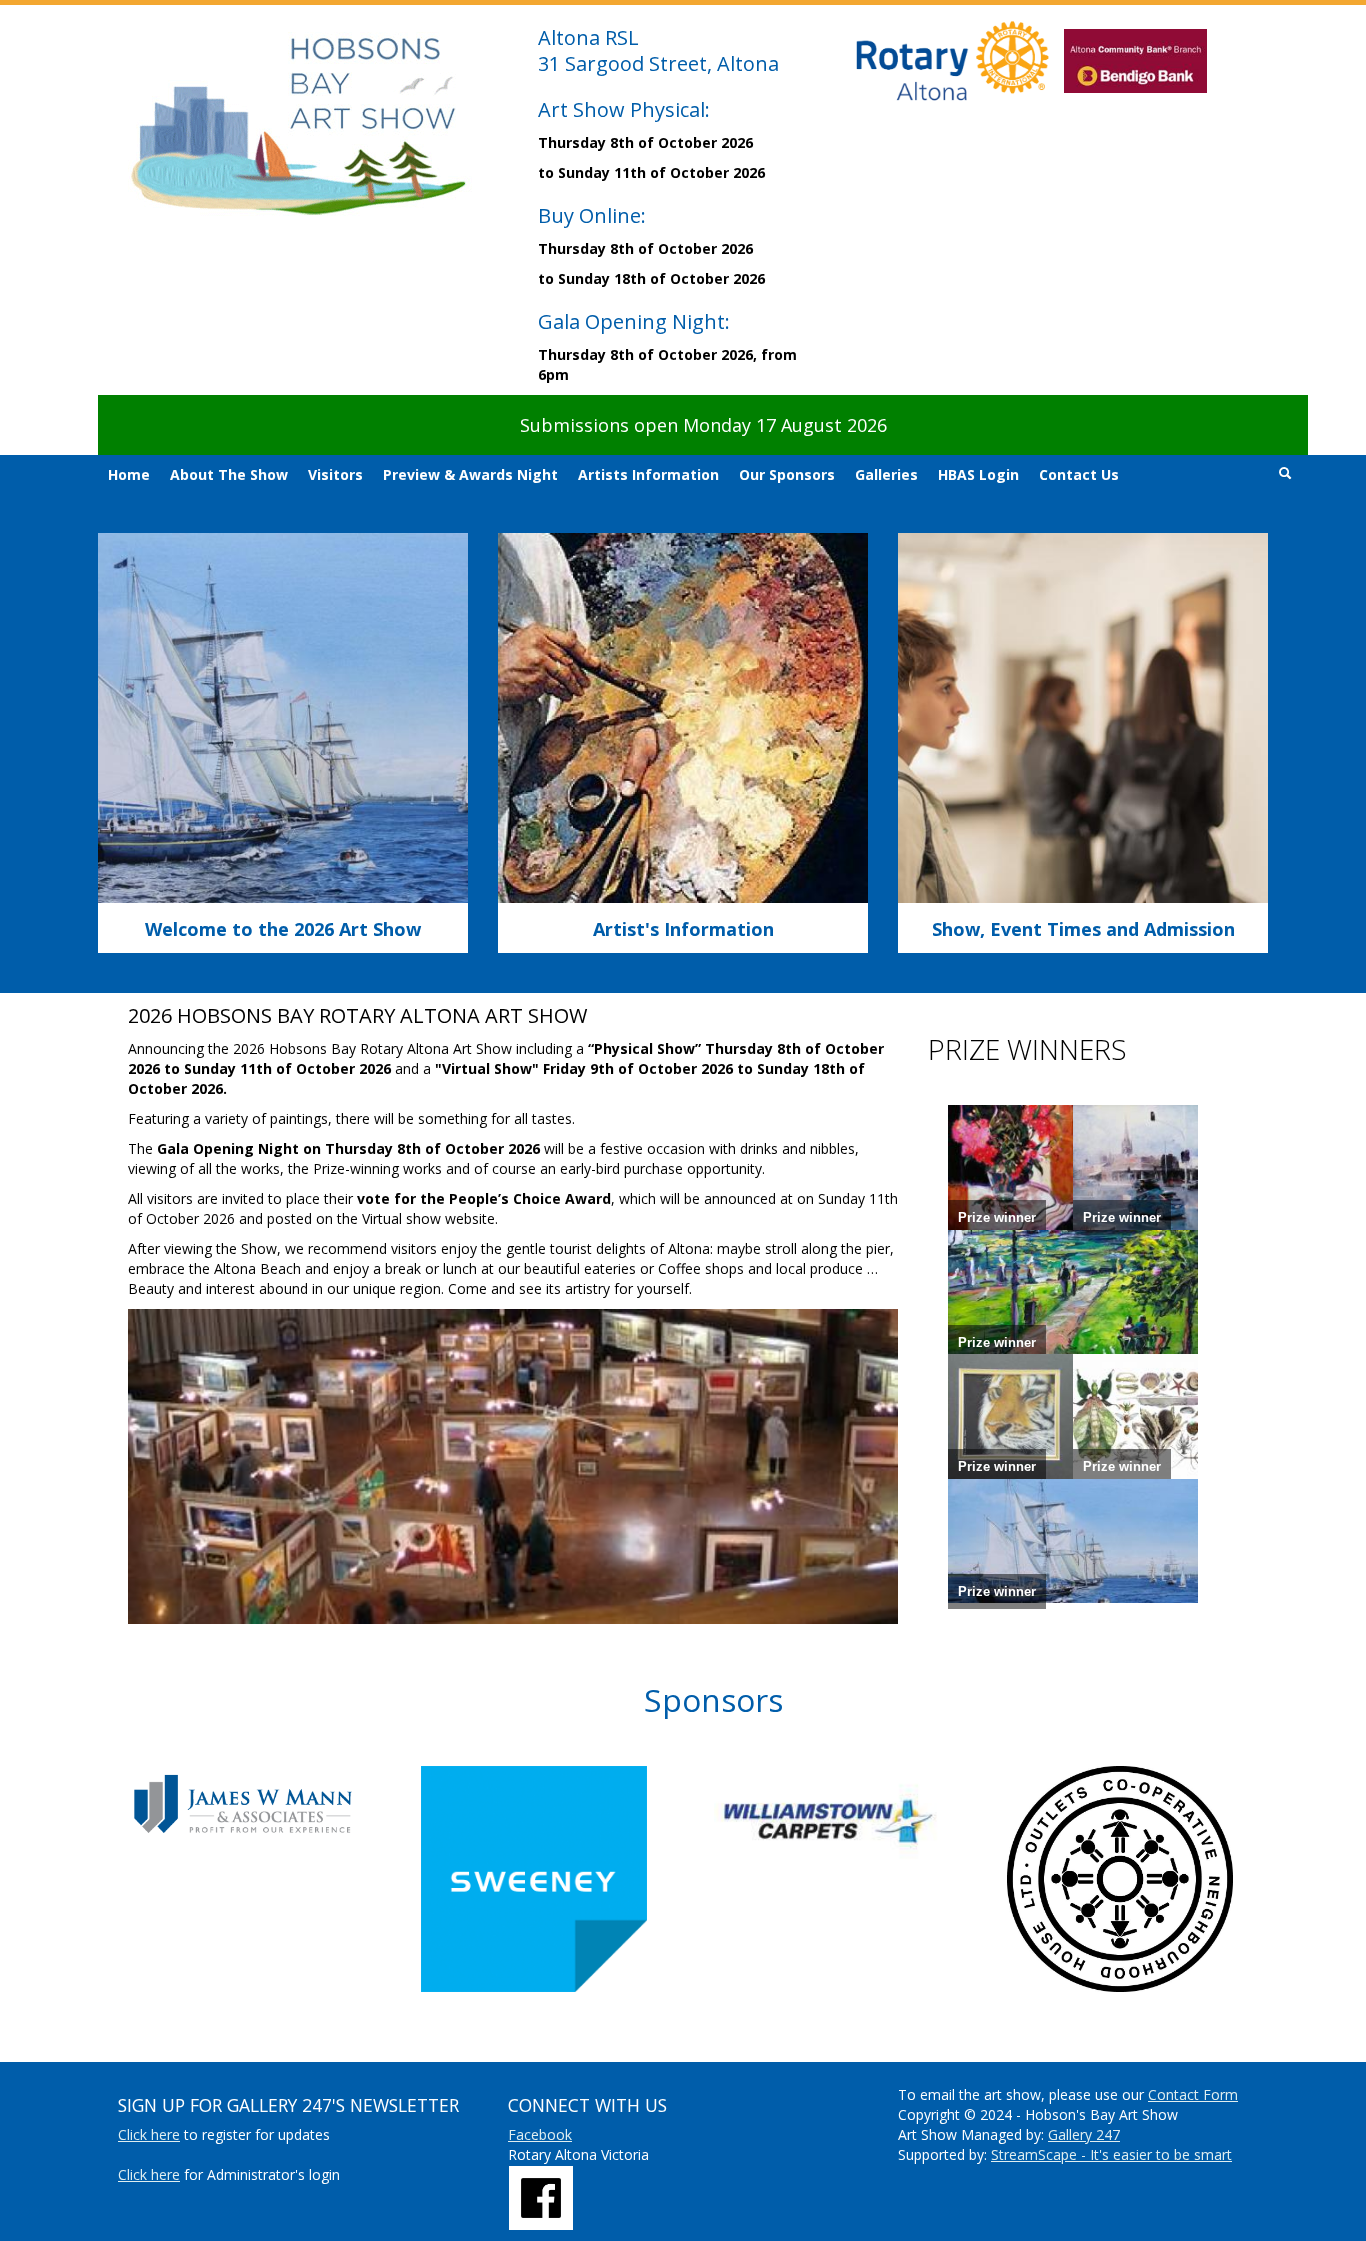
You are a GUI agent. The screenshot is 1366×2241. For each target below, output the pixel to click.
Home (129, 474)
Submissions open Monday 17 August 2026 (703, 425)
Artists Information (648, 474)
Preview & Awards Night (470, 474)
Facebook (540, 2134)
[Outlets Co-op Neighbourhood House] (1153, 1879)
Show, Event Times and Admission (1083, 929)
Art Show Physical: (624, 109)
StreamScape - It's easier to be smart (1111, 2154)
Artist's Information (683, 929)
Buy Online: (592, 215)
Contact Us (1079, 474)
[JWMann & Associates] (274, 1803)
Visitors (335, 474)
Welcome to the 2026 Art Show (283, 929)
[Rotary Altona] (541, 2195)
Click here (149, 2134)
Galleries (886, 474)
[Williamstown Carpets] (860, 1821)
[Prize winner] (1010, 1166)
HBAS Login (978, 474)
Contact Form (1193, 2094)
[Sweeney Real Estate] (567, 1879)
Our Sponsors (787, 474)
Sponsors (713, 1699)
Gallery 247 (1084, 2134)
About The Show (229, 474)
